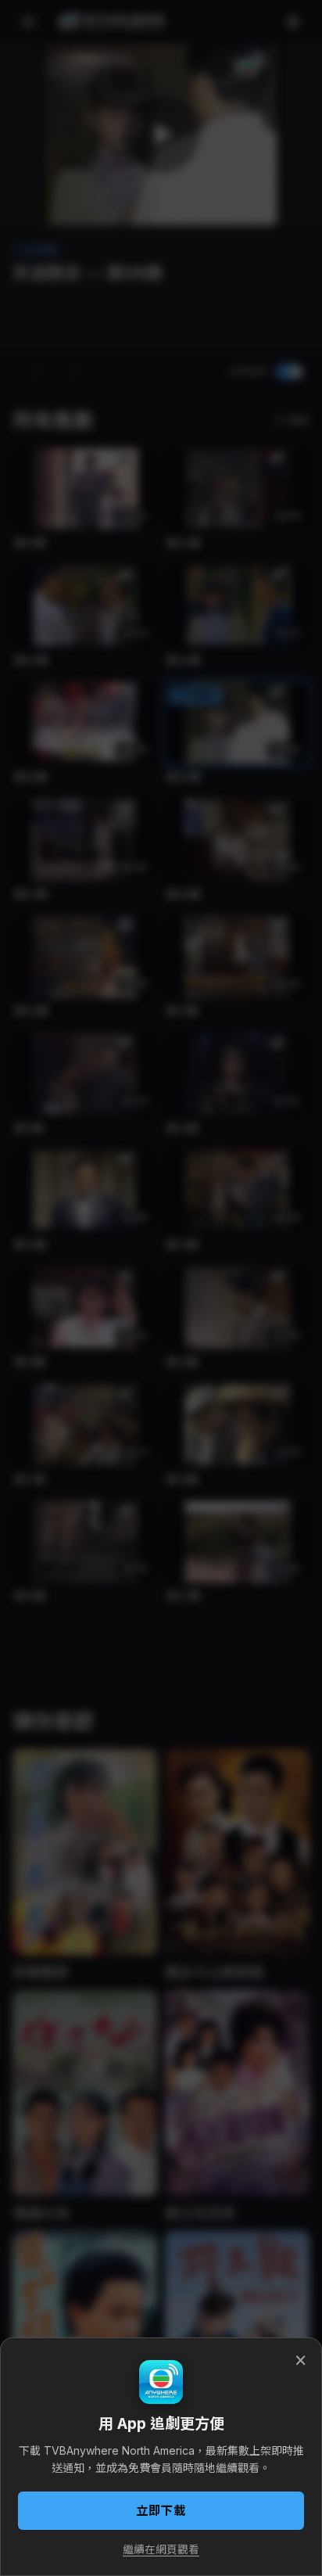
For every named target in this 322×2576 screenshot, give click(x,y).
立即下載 (161, 2511)
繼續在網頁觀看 (161, 2549)
